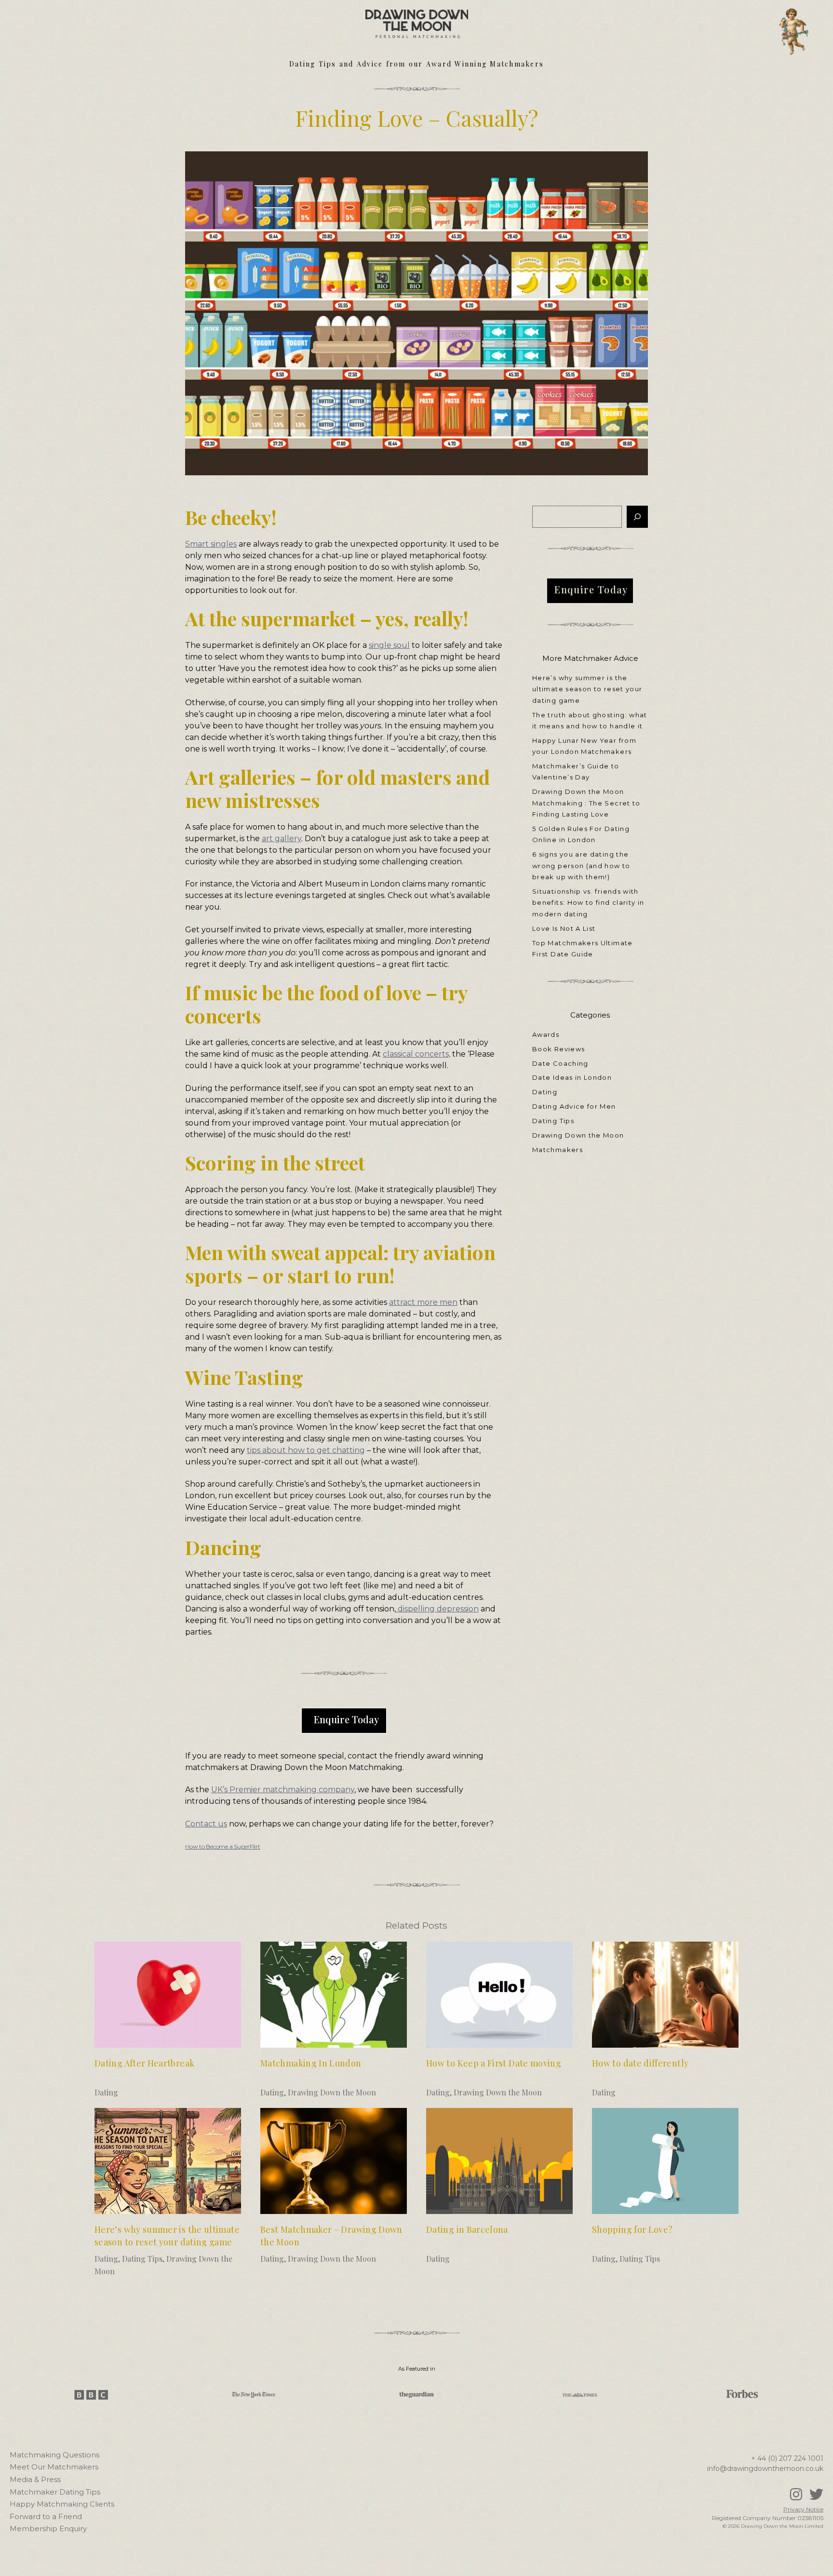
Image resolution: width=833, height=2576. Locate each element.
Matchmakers (558, 1150)
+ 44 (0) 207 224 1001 (787, 2458)
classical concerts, (416, 1054)
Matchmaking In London (311, 2063)
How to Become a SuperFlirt (223, 1846)
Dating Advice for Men (574, 1106)
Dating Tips (553, 1121)
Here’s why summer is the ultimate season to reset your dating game (587, 689)
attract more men (423, 1302)
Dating (545, 1092)
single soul (389, 645)
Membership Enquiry (48, 2529)
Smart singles (211, 544)
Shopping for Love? (632, 2229)
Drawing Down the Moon (578, 1135)
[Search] (637, 517)
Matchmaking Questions (54, 2455)
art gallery (282, 839)
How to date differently (640, 2063)
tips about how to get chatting (306, 1450)
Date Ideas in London (572, 1077)
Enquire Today (346, 1719)
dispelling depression (437, 1609)
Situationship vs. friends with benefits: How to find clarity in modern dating (588, 903)
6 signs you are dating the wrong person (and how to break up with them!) (581, 865)
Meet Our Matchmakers (54, 2467)
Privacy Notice (803, 2509)
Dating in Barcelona (467, 2229)
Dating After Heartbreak (144, 2063)
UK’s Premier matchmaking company (283, 1790)
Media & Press (35, 2479)
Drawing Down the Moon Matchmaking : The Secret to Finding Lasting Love (586, 803)
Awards (546, 1034)
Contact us (206, 1824)
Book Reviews (558, 1049)
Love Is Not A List (564, 928)
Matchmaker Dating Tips (55, 2492)
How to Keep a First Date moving (494, 2063)
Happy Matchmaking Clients (62, 2504)
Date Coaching (560, 1063)
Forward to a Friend (46, 2516)
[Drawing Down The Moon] (417, 19)
